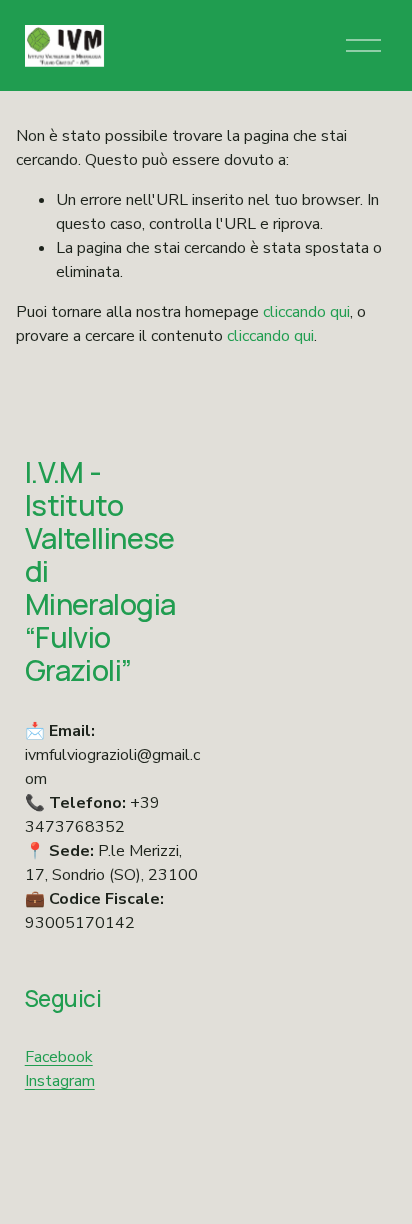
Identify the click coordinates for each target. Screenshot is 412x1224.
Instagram (60, 1081)
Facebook (59, 1057)
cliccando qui (306, 312)
